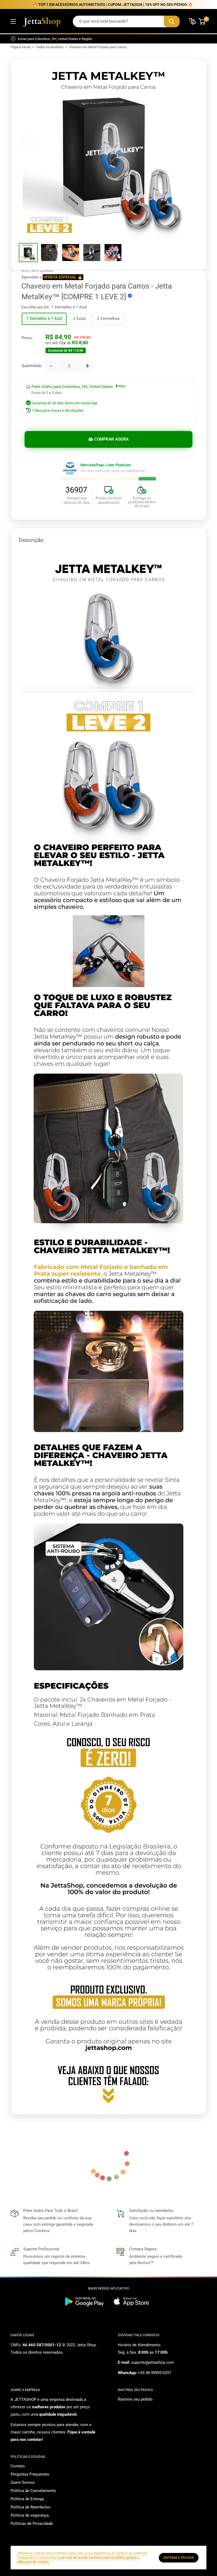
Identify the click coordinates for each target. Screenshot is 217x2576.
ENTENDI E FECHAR (179, 2558)
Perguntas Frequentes (30, 2474)
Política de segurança (30, 2515)
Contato (18, 2466)
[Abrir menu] (13, 21)
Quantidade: (32, 366)
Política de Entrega (27, 2499)
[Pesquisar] (172, 21)
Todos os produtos (50, 47)
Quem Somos (23, 2482)
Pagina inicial (21, 47)
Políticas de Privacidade (32, 2524)
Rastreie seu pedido (135, 2399)
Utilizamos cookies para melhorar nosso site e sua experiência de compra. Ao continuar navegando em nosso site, (82, 2557)
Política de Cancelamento (33, 2491)
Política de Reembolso (31, 2507)
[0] (202, 21)
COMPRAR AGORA (112, 439)
